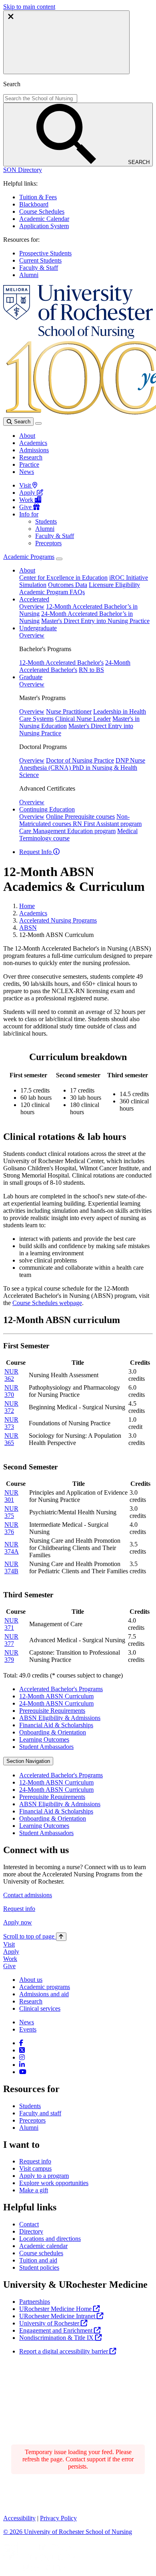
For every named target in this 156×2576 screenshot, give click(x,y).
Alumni (29, 275)
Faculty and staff (40, 2113)
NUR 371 (11, 1624)
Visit (26, 485)
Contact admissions (28, 1895)
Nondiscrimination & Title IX (57, 2338)
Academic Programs (29, 557)
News (27, 472)
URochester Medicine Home (56, 2309)
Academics (33, 443)
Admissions (34, 450)
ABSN (28, 928)
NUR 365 (11, 1439)
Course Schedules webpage (47, 1303)
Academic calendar (43, 2246)
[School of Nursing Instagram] (22, 2057)
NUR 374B (11, 1567)
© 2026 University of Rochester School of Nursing (68, 2532)
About (27, 436)
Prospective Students (45, 253)
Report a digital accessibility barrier (64, 2351)
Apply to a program (44, 2176)
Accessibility (19, 2518)
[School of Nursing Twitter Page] (22, 2050)
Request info (19, 1909)
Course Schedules (42, 211)
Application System (44, 226)
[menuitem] (86, 1689)
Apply (28, 493)
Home (27, 906)
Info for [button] (29, 514)
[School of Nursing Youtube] (23, 2072)
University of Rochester (50, 2323)
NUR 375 (11, 1512)
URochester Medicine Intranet (58, 2316)
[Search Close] (66, 42)
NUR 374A (12, 1548)
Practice (29, 464)
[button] (23, 170)
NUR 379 (11, 1656)
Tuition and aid (38, 2260)
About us (31, 1980)
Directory (31, 2231)
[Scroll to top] (61, 1937)
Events (28, 2029)
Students (46, 521)
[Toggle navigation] (38, 423)
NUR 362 (11, 1375)
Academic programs (45, 1987)
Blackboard (34, 204)
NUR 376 (11, 1528)
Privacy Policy (58, 2518)
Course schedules (41, 2253)
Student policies (39, 2267)
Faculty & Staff (39, 268)
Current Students (40, 260)
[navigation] (35, 1936)
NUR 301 (11, 1496)
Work (27, 500)
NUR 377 (11, 1640)
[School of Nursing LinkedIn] (22, 2065)
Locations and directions (50, 2239)
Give (26, 507)
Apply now (18, 1922)
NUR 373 (11, 1423)
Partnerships (35, 2302)
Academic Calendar (44, 219)
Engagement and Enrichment (57, 2330)
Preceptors (48, 543)
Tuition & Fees (38, 197)
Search (21, 422)
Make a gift (34, 2190)
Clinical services (40, 2008)
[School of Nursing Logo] (78, 337)
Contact (29, 2224)
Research (31, 457)
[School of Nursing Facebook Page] (21, 2043)
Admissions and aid (44, 1994)
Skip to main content (29, 7)
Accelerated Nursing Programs (58, 920)
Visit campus (35, 2168)
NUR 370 (11, 1391)
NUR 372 (11, 1407)
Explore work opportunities (54, 2183)
